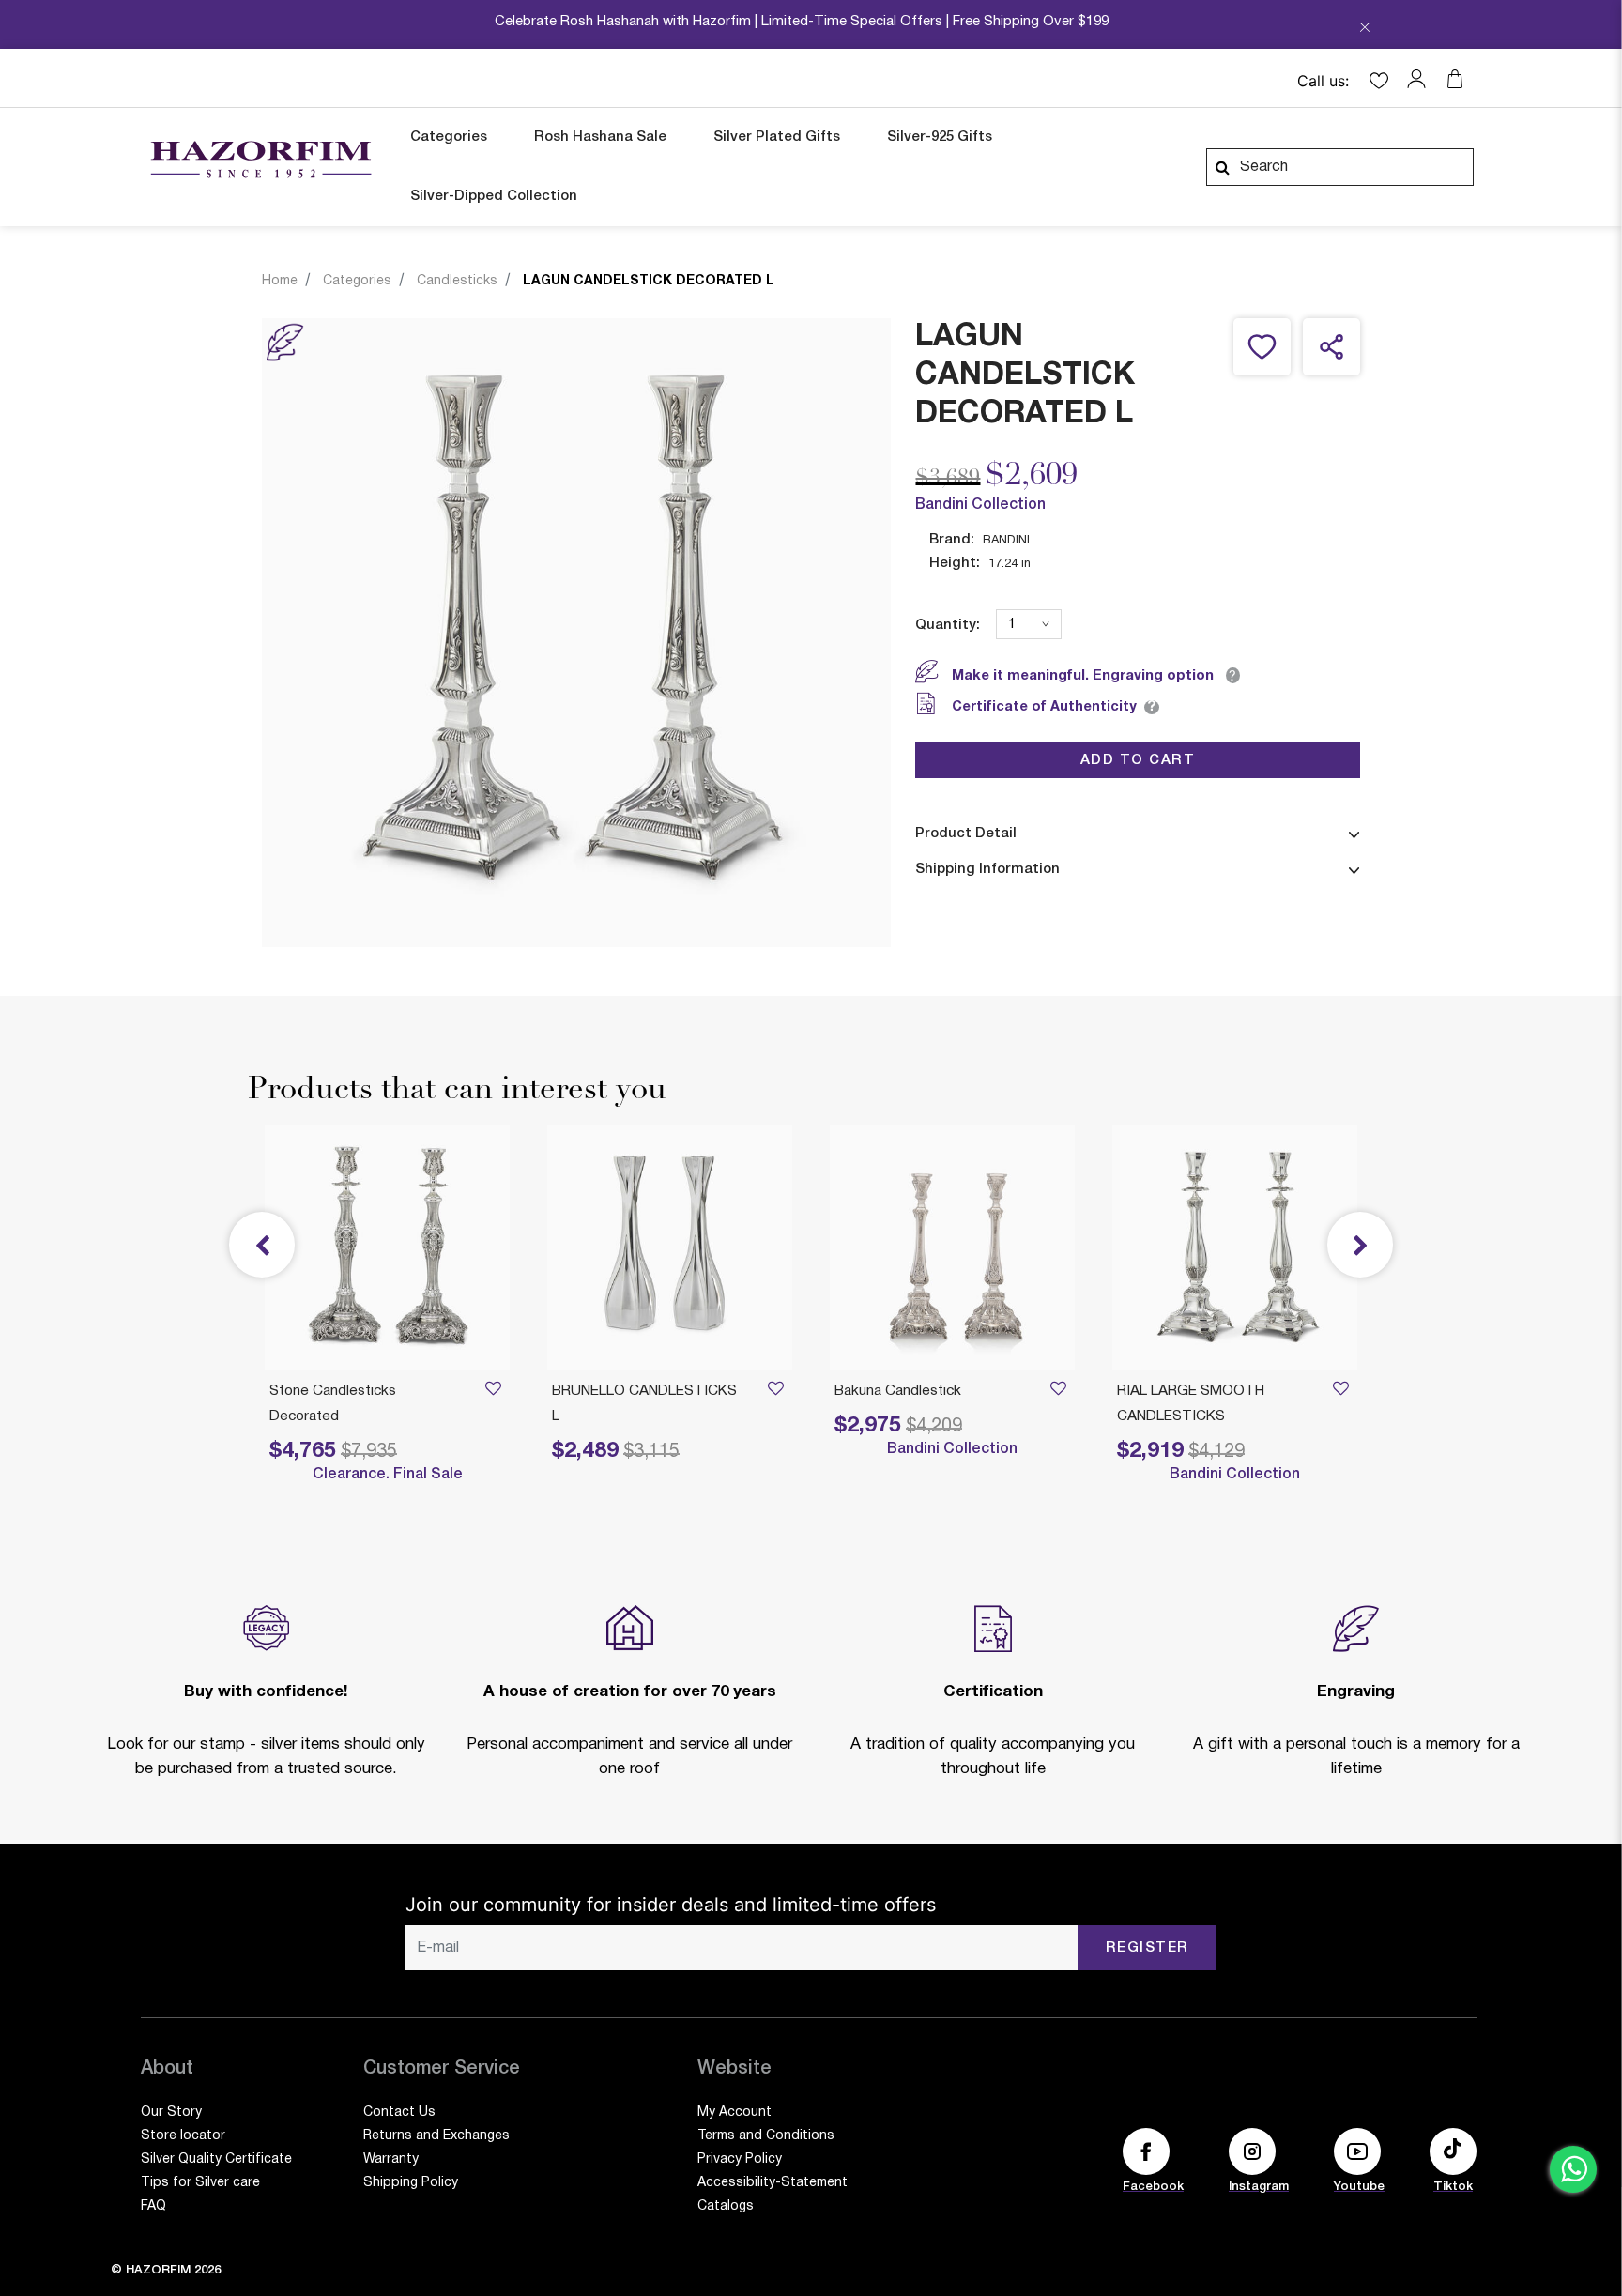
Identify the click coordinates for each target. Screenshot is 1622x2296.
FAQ (153, 2206)
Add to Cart (1138, 759)
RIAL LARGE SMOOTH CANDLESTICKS (1191, 1404)
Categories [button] (449, 137)
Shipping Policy (411, 2183)
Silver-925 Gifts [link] (940, 137)
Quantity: (948, 625)
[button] (1421, 79)
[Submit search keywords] (1222, 167)
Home (280, 281)
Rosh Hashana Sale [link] (600, 137)
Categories (357, 281)
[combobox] (1340, 167)
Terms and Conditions (766, 2136)
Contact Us (399, 2112)
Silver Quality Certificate (216, 2159)
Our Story (171, 2112)
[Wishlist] (1340, 1392)
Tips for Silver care (200, 2183)
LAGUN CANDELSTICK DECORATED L (649, 281)
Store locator (183, 2136)
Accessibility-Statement (773, 2183)
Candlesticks (457, 281)
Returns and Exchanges (436, 2136)
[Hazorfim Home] (260, 160)
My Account (734, 2112)
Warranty (391, 2159)
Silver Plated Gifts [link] (777, 137)
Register (1148, 1948)
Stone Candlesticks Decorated (333, 1404)
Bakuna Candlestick (898, 1391)
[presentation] (1360, 1245)
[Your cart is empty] (1455, 79)
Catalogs (726, 2206)
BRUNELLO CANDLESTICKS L (644, 1404)
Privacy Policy (740, 2159)
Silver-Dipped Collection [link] (494, 196)
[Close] (1365, 29)
